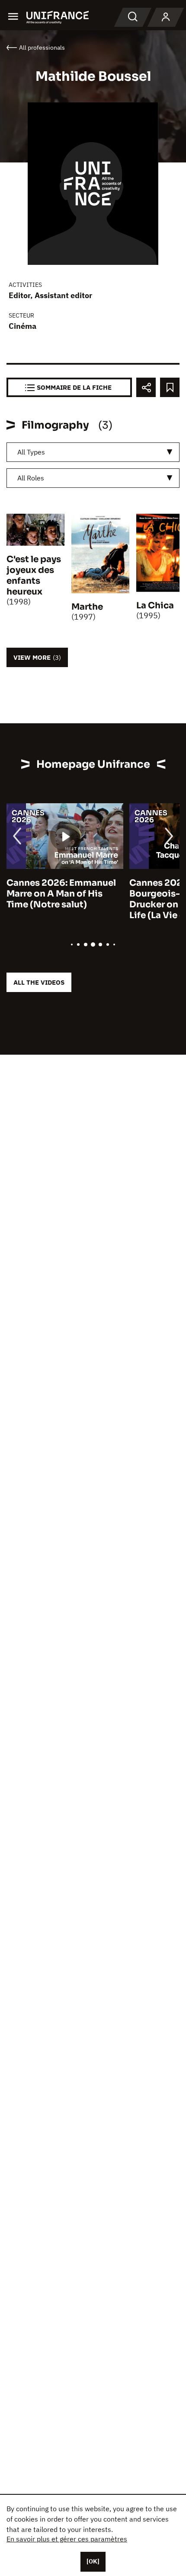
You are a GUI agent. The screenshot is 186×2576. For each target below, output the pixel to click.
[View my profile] (166, 17)
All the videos (39, 982)
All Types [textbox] (31, 452)
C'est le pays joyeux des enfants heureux (34, 576)
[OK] (93, 2561)
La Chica (155, 606)
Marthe (87, 607)
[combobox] (93, 452)
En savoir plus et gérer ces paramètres (67, 2539)
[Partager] (146, 387)
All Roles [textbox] (31, 478)
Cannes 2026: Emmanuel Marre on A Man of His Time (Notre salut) (61, 894)
